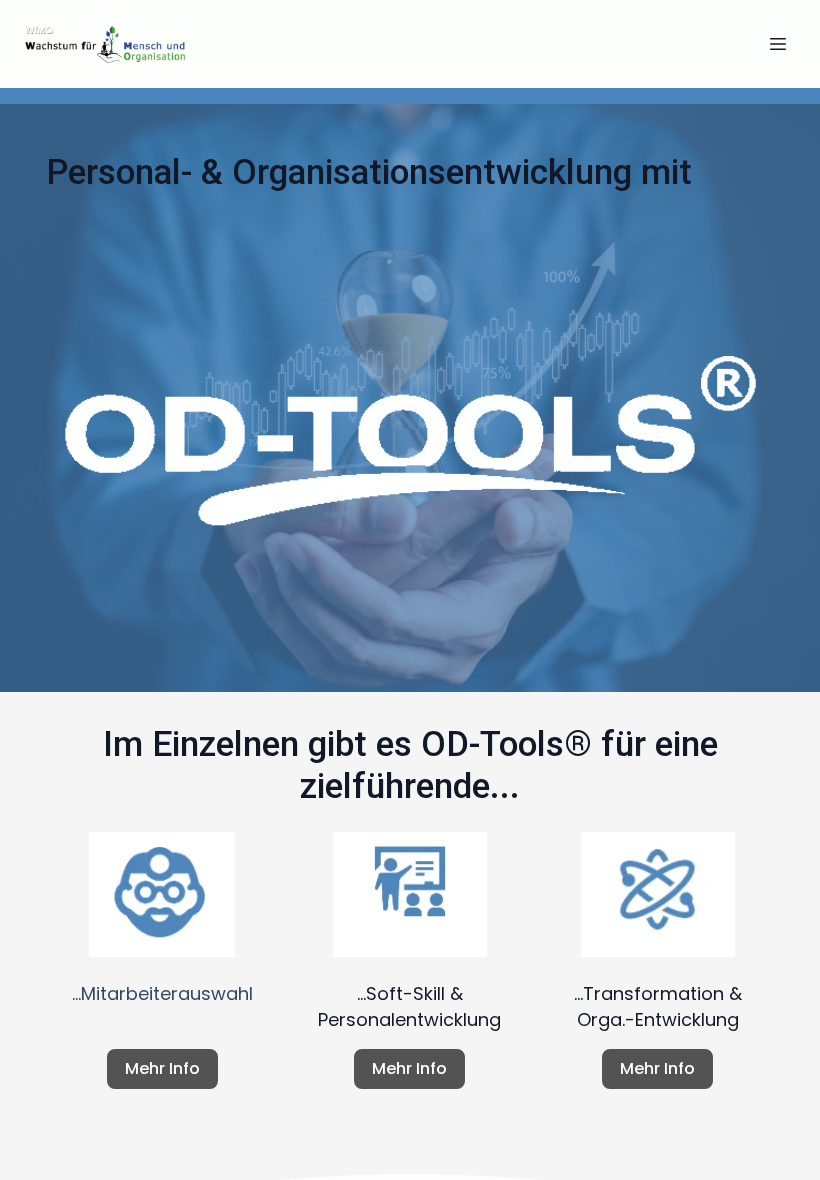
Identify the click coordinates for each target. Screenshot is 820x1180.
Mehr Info (162, 1068)
